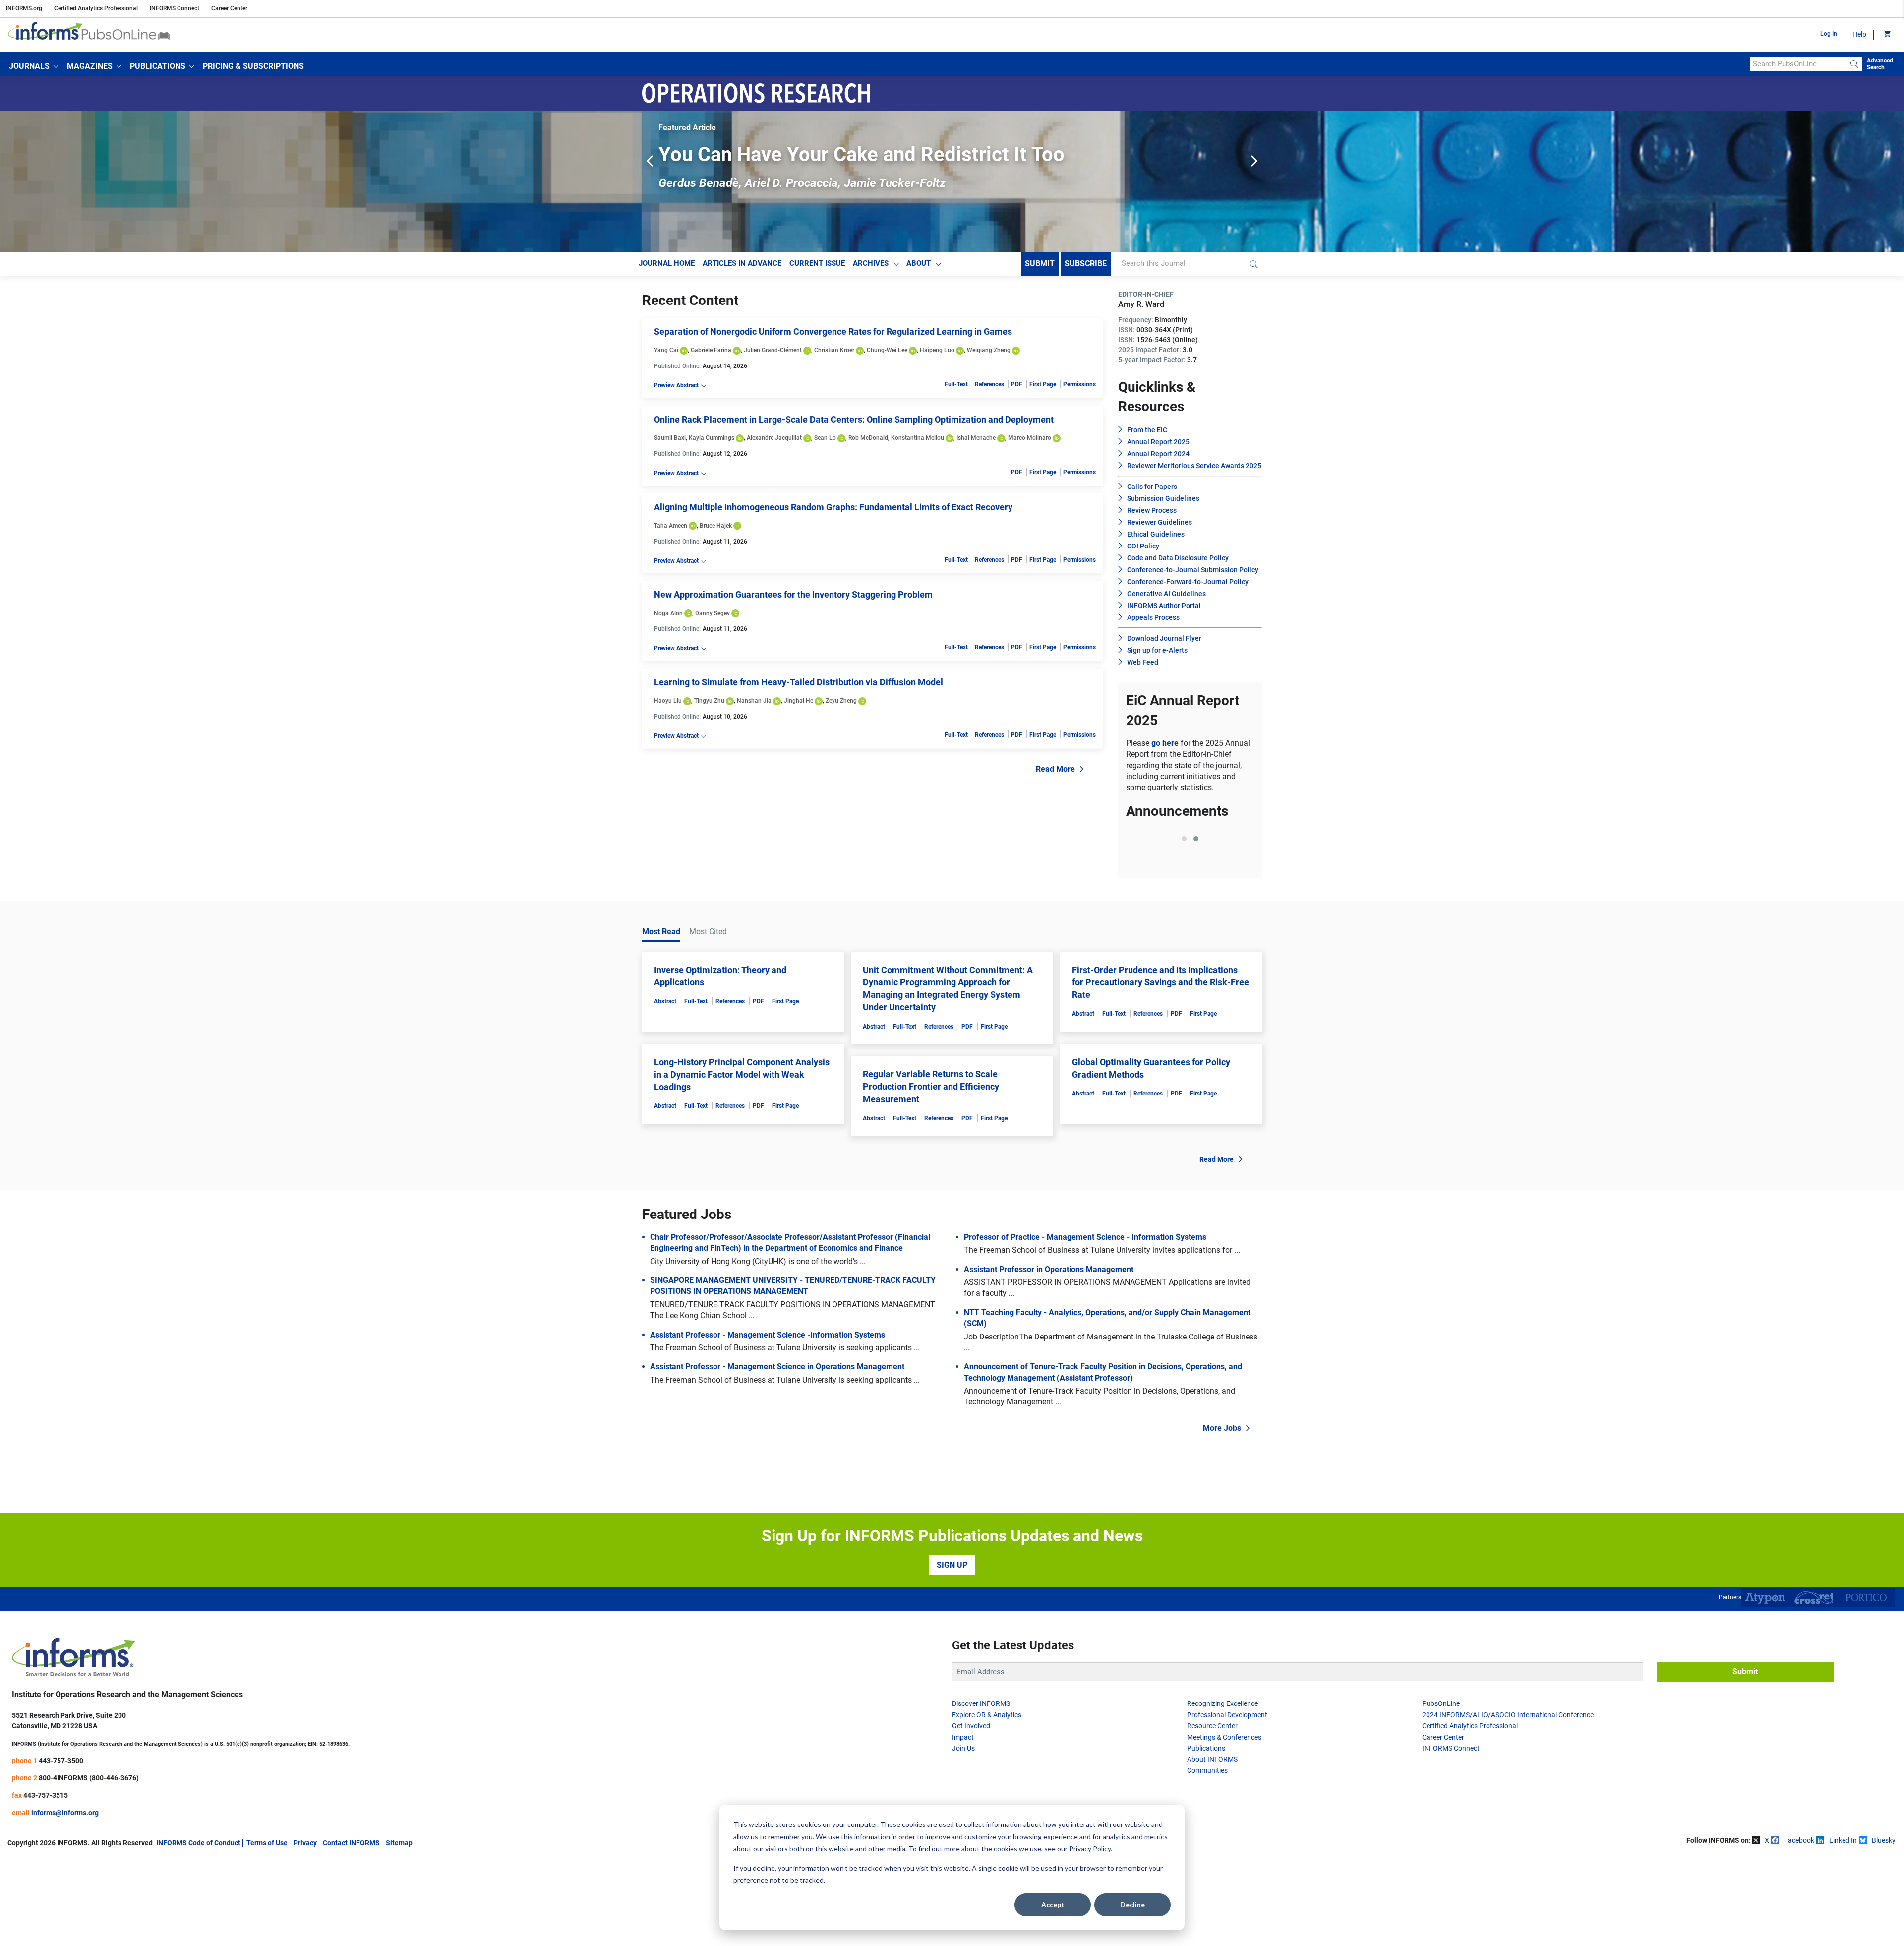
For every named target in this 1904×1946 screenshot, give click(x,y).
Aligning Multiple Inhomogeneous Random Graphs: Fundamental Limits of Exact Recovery (833, 507)
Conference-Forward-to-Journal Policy (1188, 582)
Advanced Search (1880, 64)
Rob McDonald (868, 438)
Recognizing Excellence (1222, 1790)
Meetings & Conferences (1224, 1824)
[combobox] (1799, 64)
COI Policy (1143, 546)
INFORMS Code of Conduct (198, 1929)
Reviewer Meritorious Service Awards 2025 (1194, 466)
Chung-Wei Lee (887, 350)
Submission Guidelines (1163, 498)
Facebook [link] (1799, 1927)
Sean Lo (825, 438)
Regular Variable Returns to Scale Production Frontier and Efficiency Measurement (931, 1173)
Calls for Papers (1152, 486)
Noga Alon (668, 613)
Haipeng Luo (937, 350)
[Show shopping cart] (1886, 35)
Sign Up (952, 1651)
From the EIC (1147, 430)
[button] (33, 66)
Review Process (1152, 510)
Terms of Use (267, 1929)
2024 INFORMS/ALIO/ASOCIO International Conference (1508, 1801)
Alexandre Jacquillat (774, 438)
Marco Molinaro (1030, 438)
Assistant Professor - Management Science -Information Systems (768, 1421)
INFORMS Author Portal (1164, 606)
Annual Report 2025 (1158, 442)
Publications (1206, 1834)
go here (1166, 743)
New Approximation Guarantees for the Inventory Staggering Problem (793, 594)
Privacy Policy (1090, 1849)
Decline (1132, 1905)
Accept (1053, 1905)
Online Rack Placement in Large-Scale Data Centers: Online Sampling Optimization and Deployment (854, 419)
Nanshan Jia (754, 701)
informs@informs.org (65, 1899)
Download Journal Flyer (1164, 638)
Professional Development (1227, 1801)
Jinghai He (799, 701)
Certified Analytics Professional (96, 8)
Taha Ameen (671, 526)
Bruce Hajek (716, 526)
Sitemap (399, 1929)
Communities (1207, 1857)
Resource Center (1212, 1812)
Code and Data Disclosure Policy (1178, 558)
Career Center (229, 8)
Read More (1055, 769)
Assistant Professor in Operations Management (1049, 1356)
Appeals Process (1153, 617)
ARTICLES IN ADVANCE (742, 263)
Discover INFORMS (981, 1790)
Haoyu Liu (668, 701)
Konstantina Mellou (918, 438)
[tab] (1184, 949)
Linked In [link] (1843, 1927)
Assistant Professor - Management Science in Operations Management (777, 1453)
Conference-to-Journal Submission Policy (1193, 570)
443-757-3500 (61, 1847)
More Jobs (1222, 1514)
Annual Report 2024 (1158, 454)
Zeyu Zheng (841, 701)
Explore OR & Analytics (987, 1801)
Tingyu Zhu (709, 701)
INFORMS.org (24, 8)
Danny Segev (713, 613)
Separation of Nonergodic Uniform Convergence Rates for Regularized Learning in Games (833, 332)
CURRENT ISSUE (817, 263)
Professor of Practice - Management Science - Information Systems (1085, 1323)
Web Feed (1143, 662)
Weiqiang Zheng (989, 350)
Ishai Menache (976, 438)
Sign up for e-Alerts (1157, 650)
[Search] (1854, 64)
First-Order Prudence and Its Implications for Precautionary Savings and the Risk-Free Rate (1160, 1068)
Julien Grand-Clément (773, 350)
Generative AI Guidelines (1166, 594)
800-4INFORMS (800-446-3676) (89, 1864)
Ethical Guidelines (1156, 534)
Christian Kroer (834, 350)
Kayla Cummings (712, 438)
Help (1859, 34)
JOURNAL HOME (667, 263)
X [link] (1767, 1927)
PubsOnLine (1441, 1790)
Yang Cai (666, 350)
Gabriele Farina (711, 350)
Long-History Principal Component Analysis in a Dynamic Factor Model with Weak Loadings (742, 1161)
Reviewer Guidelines (1160, 522)
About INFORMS (1212, 1846)
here (1208, 925)
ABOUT (919, 263)
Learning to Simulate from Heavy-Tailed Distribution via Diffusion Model (799, 682)
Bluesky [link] (1884, 1927)
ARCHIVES (871, 263)
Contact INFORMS (351, 1929)
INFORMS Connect (175, 8)
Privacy (305, 1929)
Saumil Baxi (670, 438)
